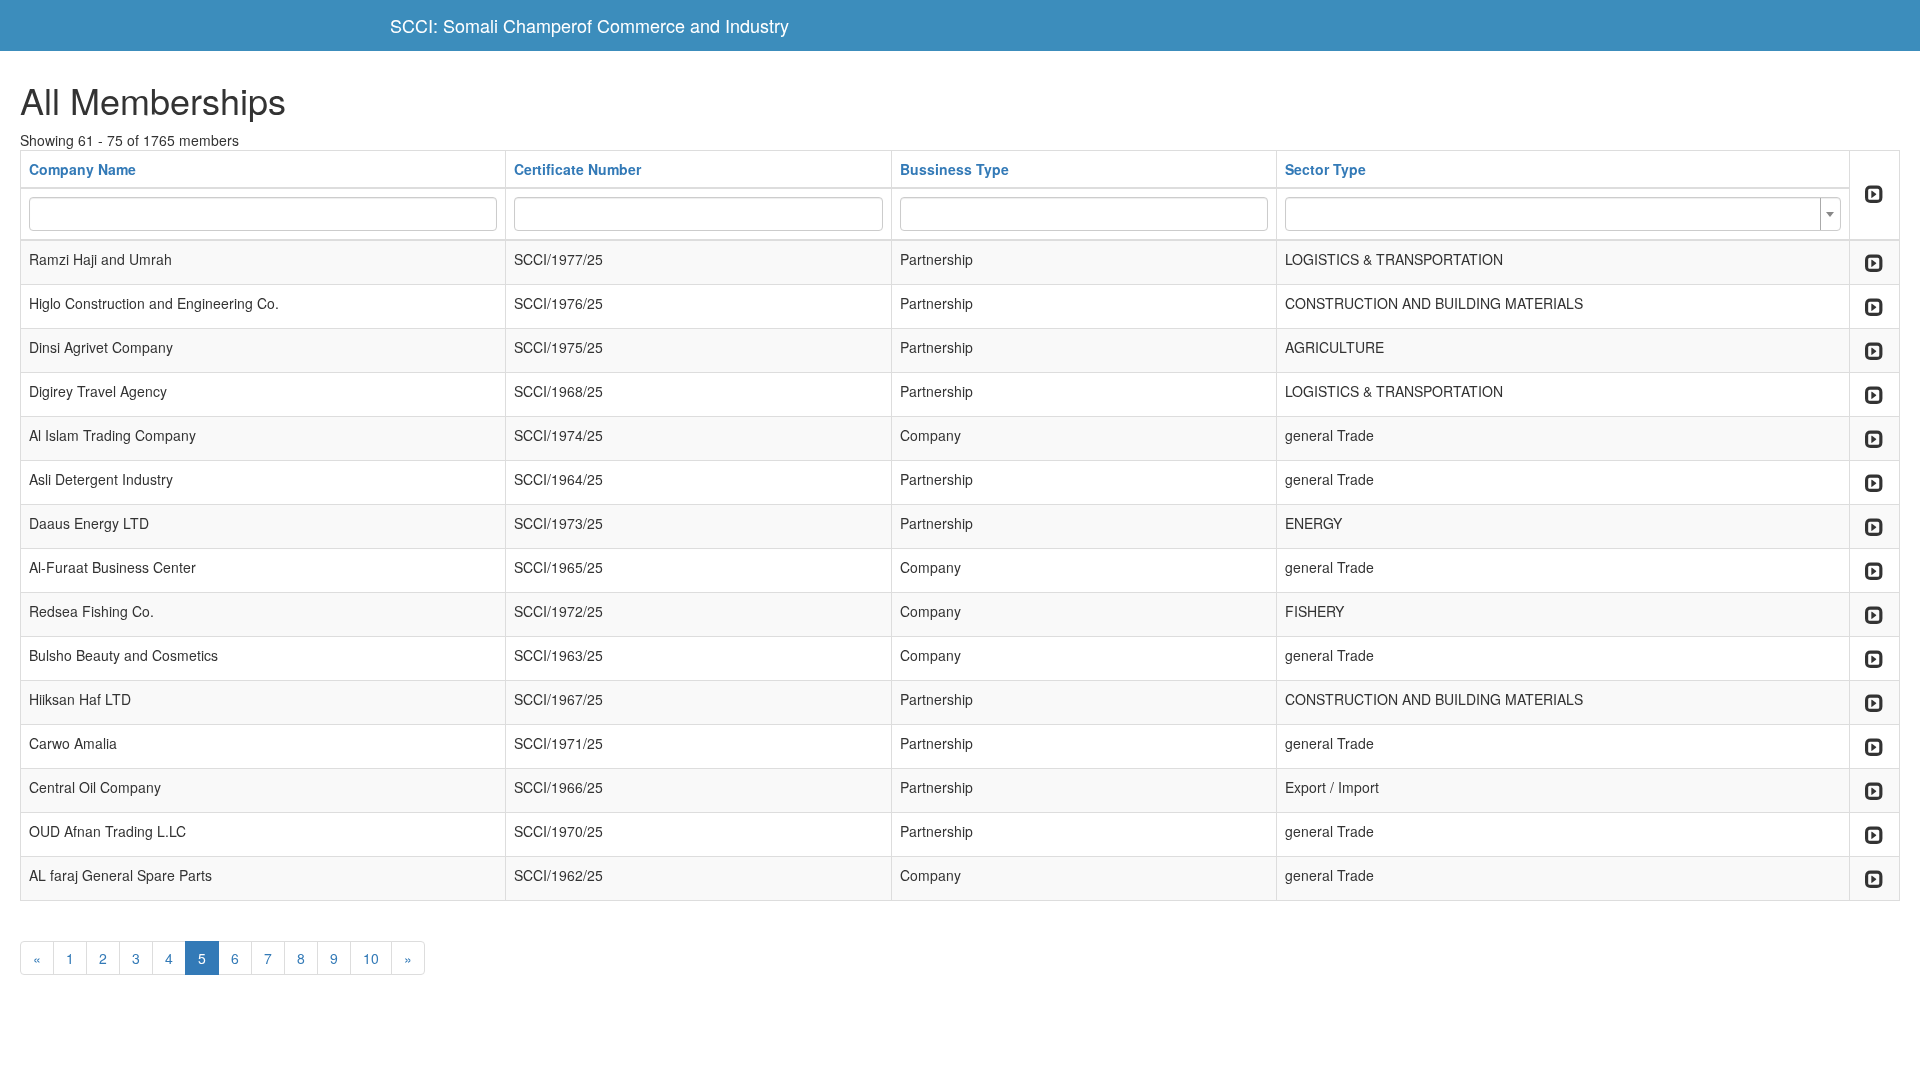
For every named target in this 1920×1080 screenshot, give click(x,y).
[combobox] (1563, 214)
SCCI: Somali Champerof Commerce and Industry (589, 25)
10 (371, 958)
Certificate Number (577, 169)
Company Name (82, 169)
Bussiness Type (954, 169)
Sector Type (1325, 169)
